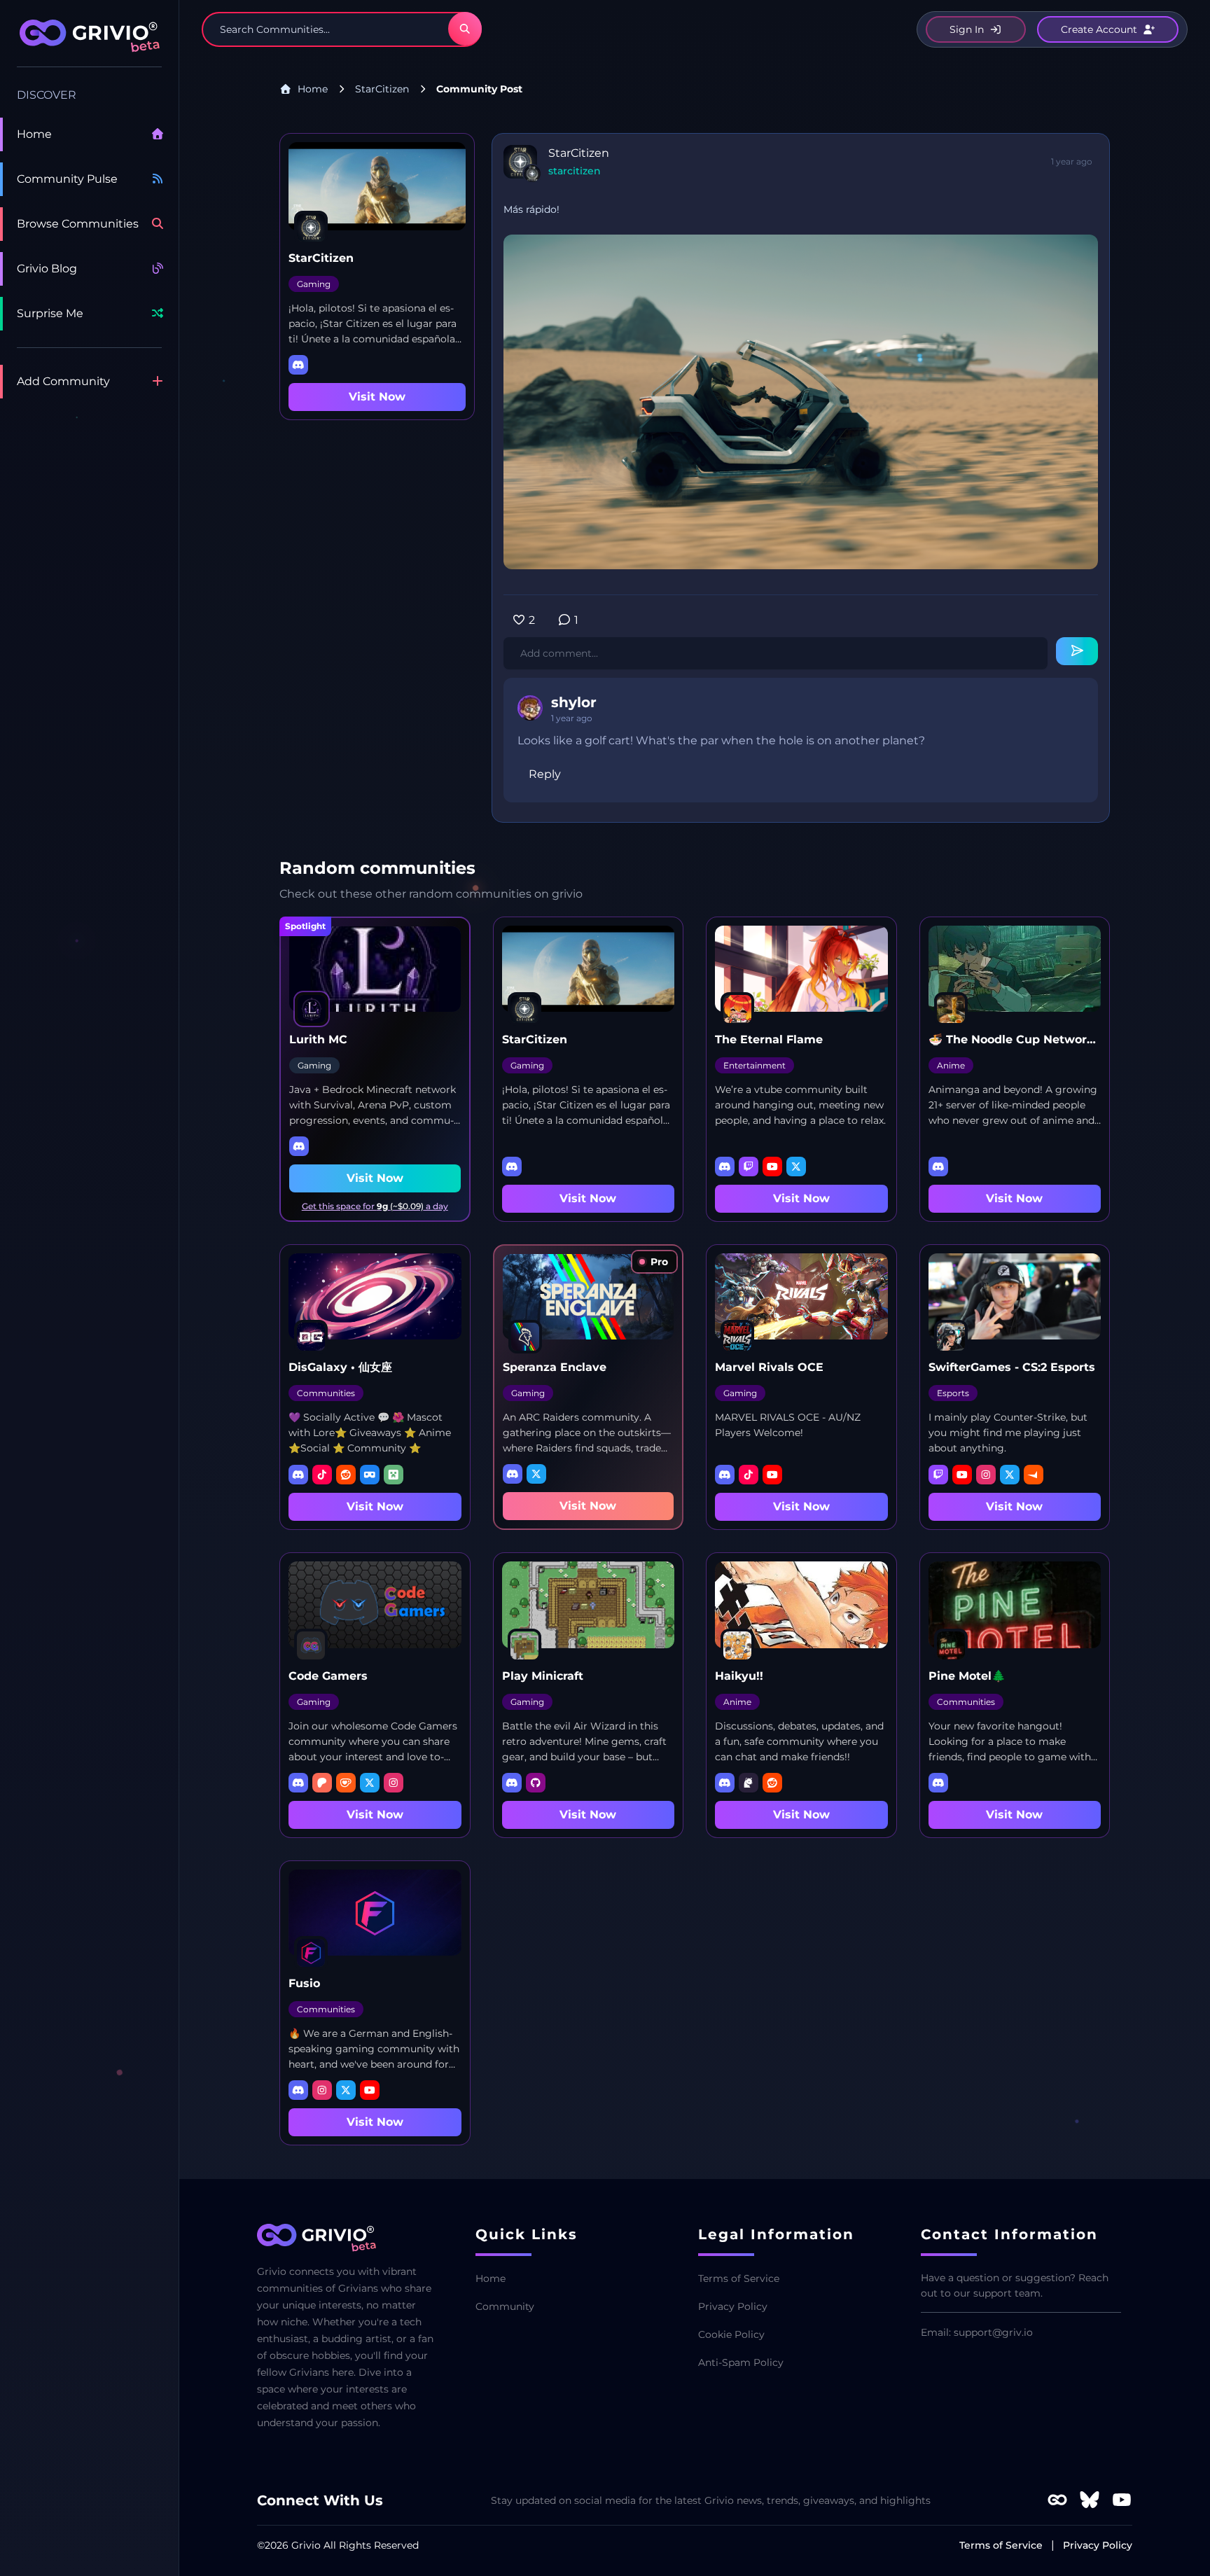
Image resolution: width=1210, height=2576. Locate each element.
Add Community (63, 381)
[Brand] (89, 43)
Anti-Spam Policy (741, 2362)
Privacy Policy (733, 2306)
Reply (545, 774)
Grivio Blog (47, 269)
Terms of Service (739, 2278)
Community (505, 2306)
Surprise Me (50, 313)
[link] (654, 1262)
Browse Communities (78, 224)
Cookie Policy (731, 2334)
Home (34, 134)
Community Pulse (67, 179)
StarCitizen (382, 89)
